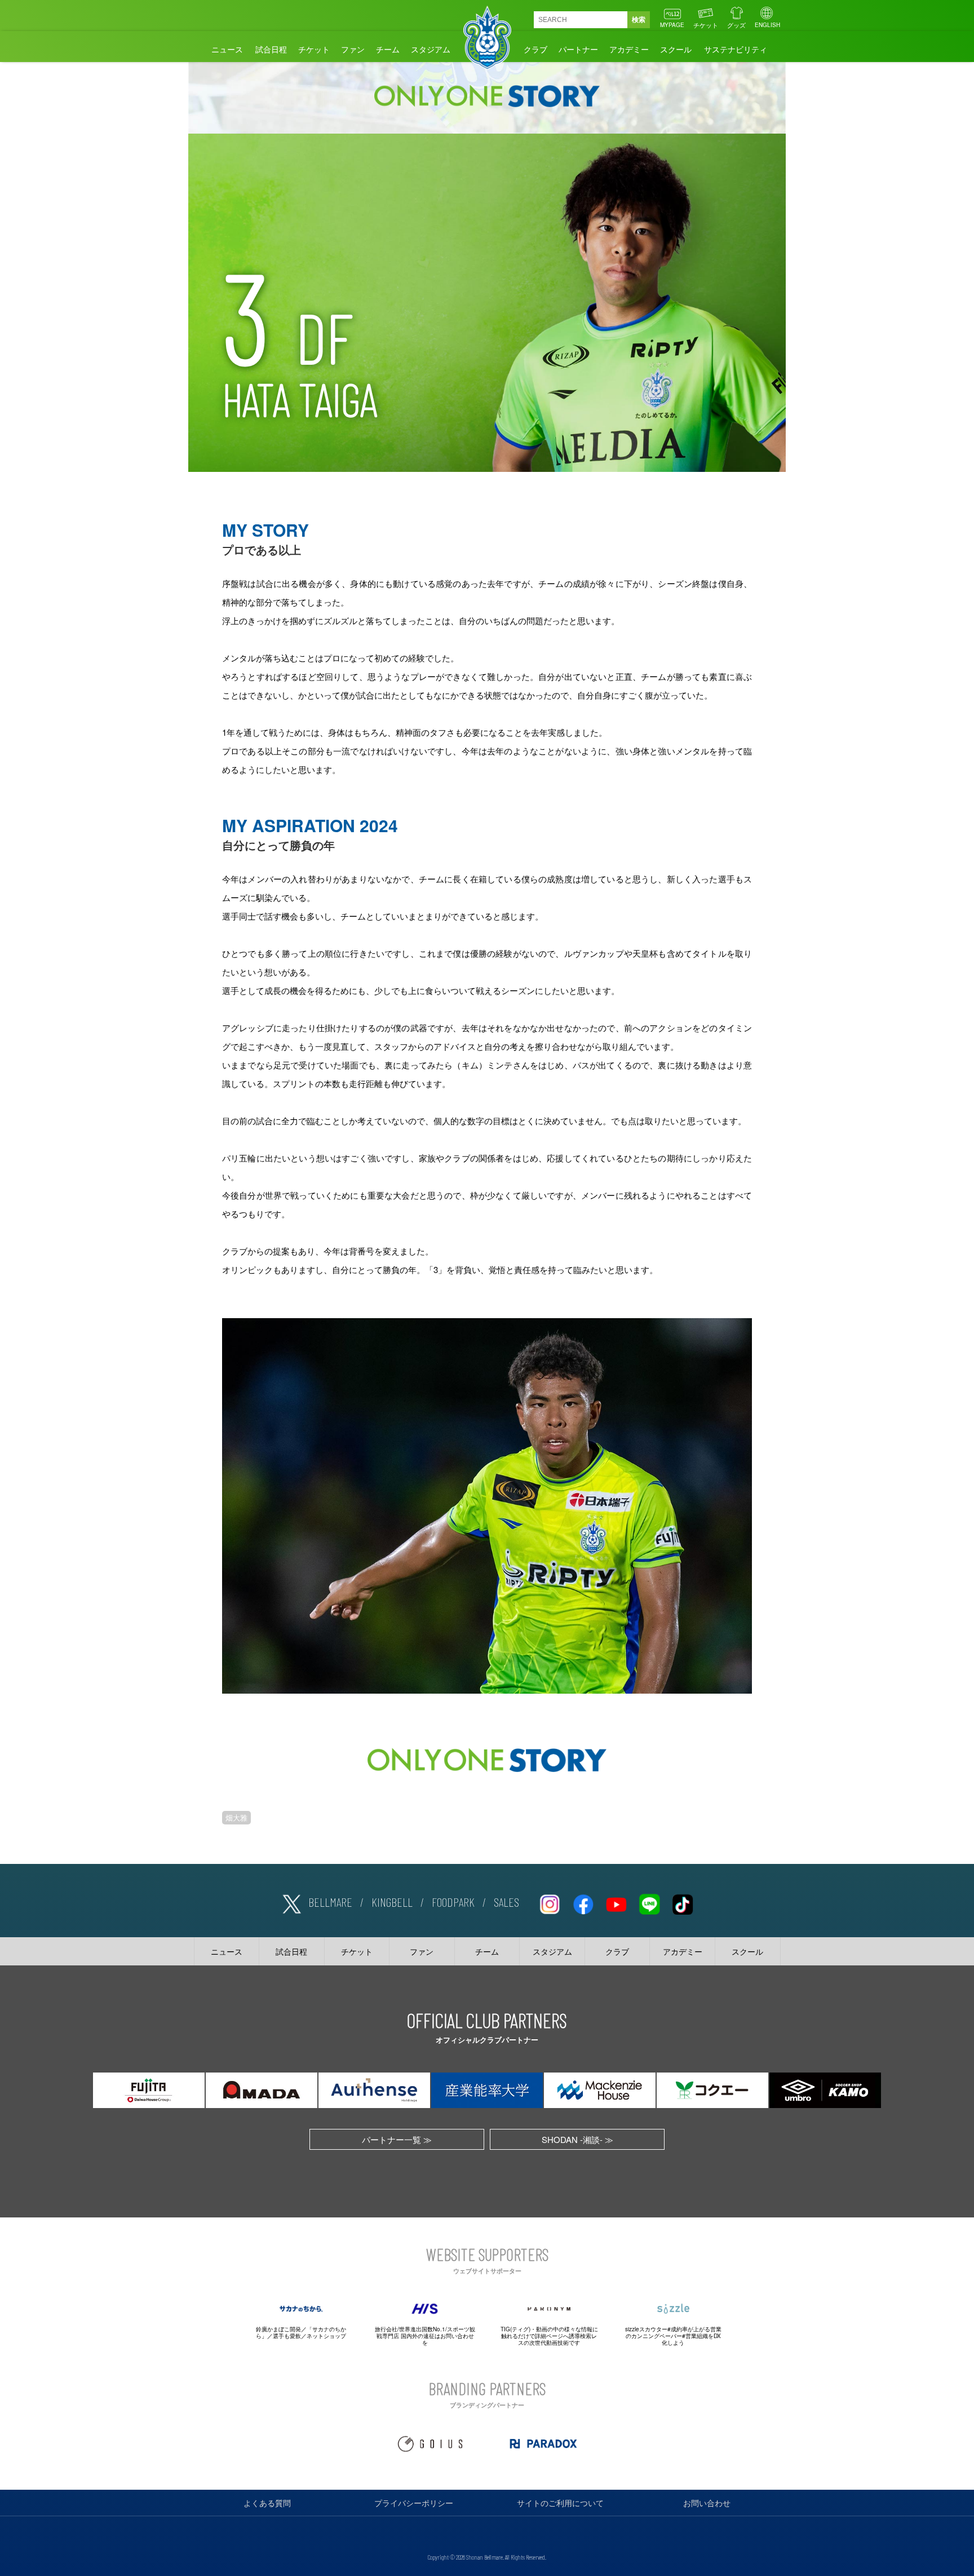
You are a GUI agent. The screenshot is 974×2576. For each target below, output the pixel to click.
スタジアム (431, 49)
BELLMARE (330, 1902)
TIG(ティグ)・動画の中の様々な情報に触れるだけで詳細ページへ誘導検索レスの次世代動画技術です (549, 2336)
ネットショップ (326, 2336)
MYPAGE (672, 25)
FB (583, 1902)
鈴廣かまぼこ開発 (278, 2329)
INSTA (550, 1902)
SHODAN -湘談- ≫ (577, 2139)
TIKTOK (683, 1902)
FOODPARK (453, 1902)
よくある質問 (267, 2503)
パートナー (578, 49)
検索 (639, 20)
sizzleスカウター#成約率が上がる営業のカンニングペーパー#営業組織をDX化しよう (673, 2336)
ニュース (227, 49)
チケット (706, 25)
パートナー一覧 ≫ (397, 2139)
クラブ (535, 49)
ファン (353, 49)
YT (616, 1902)
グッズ (736, 25)
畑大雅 (236, 1818)
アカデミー (629, 49)
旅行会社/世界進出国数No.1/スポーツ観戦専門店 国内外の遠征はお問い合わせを (425, 2336)
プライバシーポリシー (414, 2503)
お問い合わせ (707, 2503)
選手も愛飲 (287, 2336)
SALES (506, 1902)
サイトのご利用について (560, 2503)
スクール (676, 49)
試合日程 (271, 49)
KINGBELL (392, 1902)
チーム (388, 49)
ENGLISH (767, 25)
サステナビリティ (736, 49)
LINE (649, 1902)
